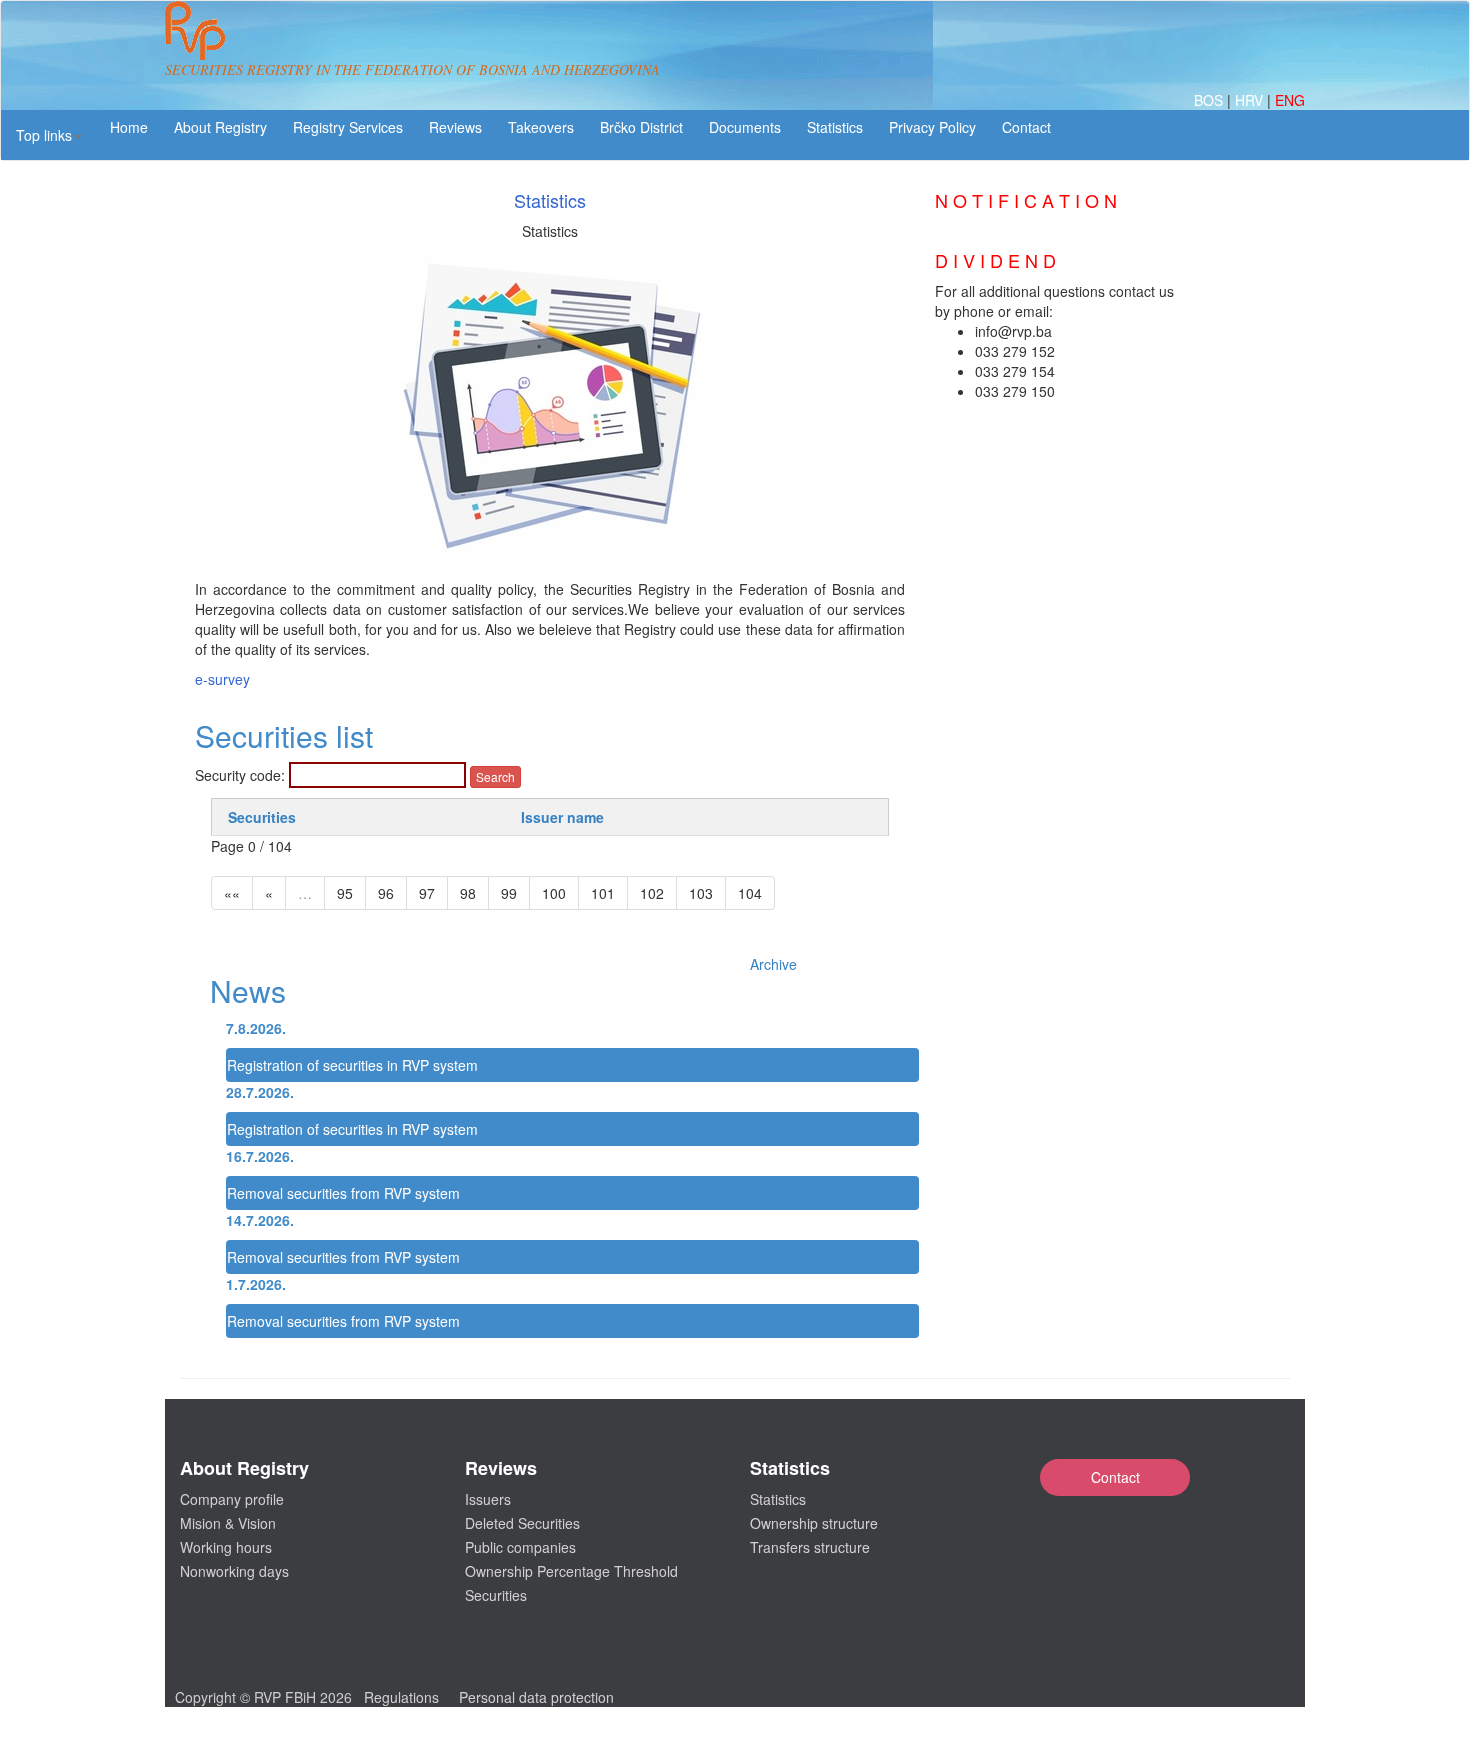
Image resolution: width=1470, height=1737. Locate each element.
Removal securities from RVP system (343, 1193)
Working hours (226, 1547)
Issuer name (562, 817)
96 (386, 893)
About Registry (220, 127)
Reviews (455, 127)
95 (345, 893)
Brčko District (641, 127)
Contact (1115, 1477)
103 (701, 893)
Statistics (835, 127)
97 (427, 893)
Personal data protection (536, 1697)
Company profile (232, 1499)
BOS (1210, 100)
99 (509, 893)
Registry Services (348, 127)
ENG (1290, 100)
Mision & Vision (228, 1523)
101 (603, 893)
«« (232, 893)
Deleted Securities (522, 1523)
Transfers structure (810, 1547)
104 (750, 893)
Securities (262, 817)
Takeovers (541, 127)
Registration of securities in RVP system (352, 1065)
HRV (1251, 100)
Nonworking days (234, 1571)
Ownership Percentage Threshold (571, 1571)
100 (554, 893)
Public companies (520, 1547)
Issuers (488, 1499)
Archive (773, 964)
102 (652, 893)
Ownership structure (814, 1523)
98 (468, 893)
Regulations (401, 1697)
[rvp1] (195, 28)
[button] (49, 135)
